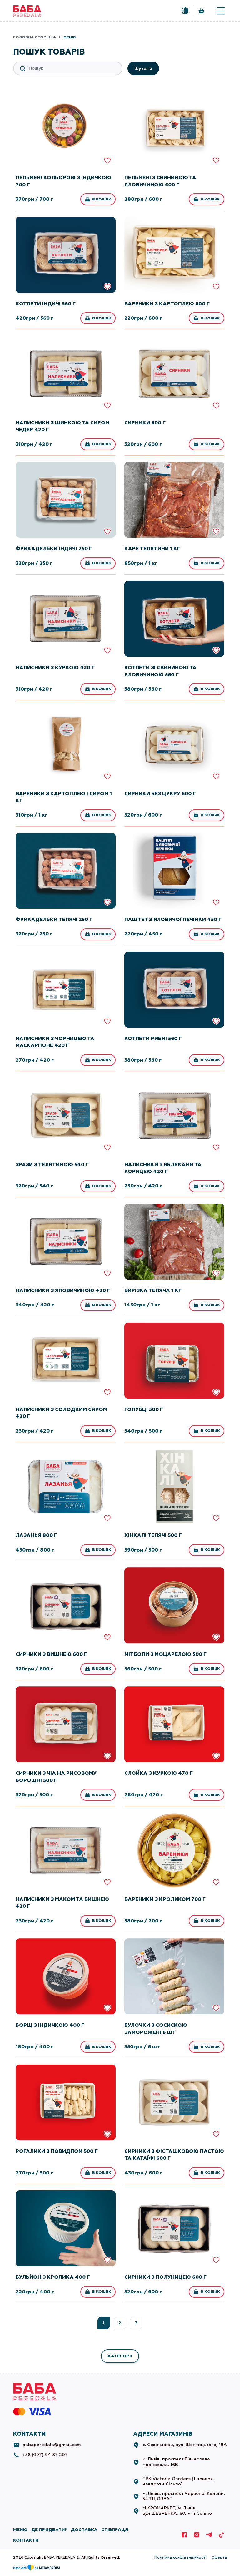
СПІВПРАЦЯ (115, 2530)
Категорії (120, 2356)
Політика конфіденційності (180, 2557)
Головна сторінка (35, 37)
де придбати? (49, 2530)
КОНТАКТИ (26, 2540)
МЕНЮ (20, 2530)
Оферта (219, 2557)
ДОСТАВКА (84, 2530)
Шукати (143, 69)
